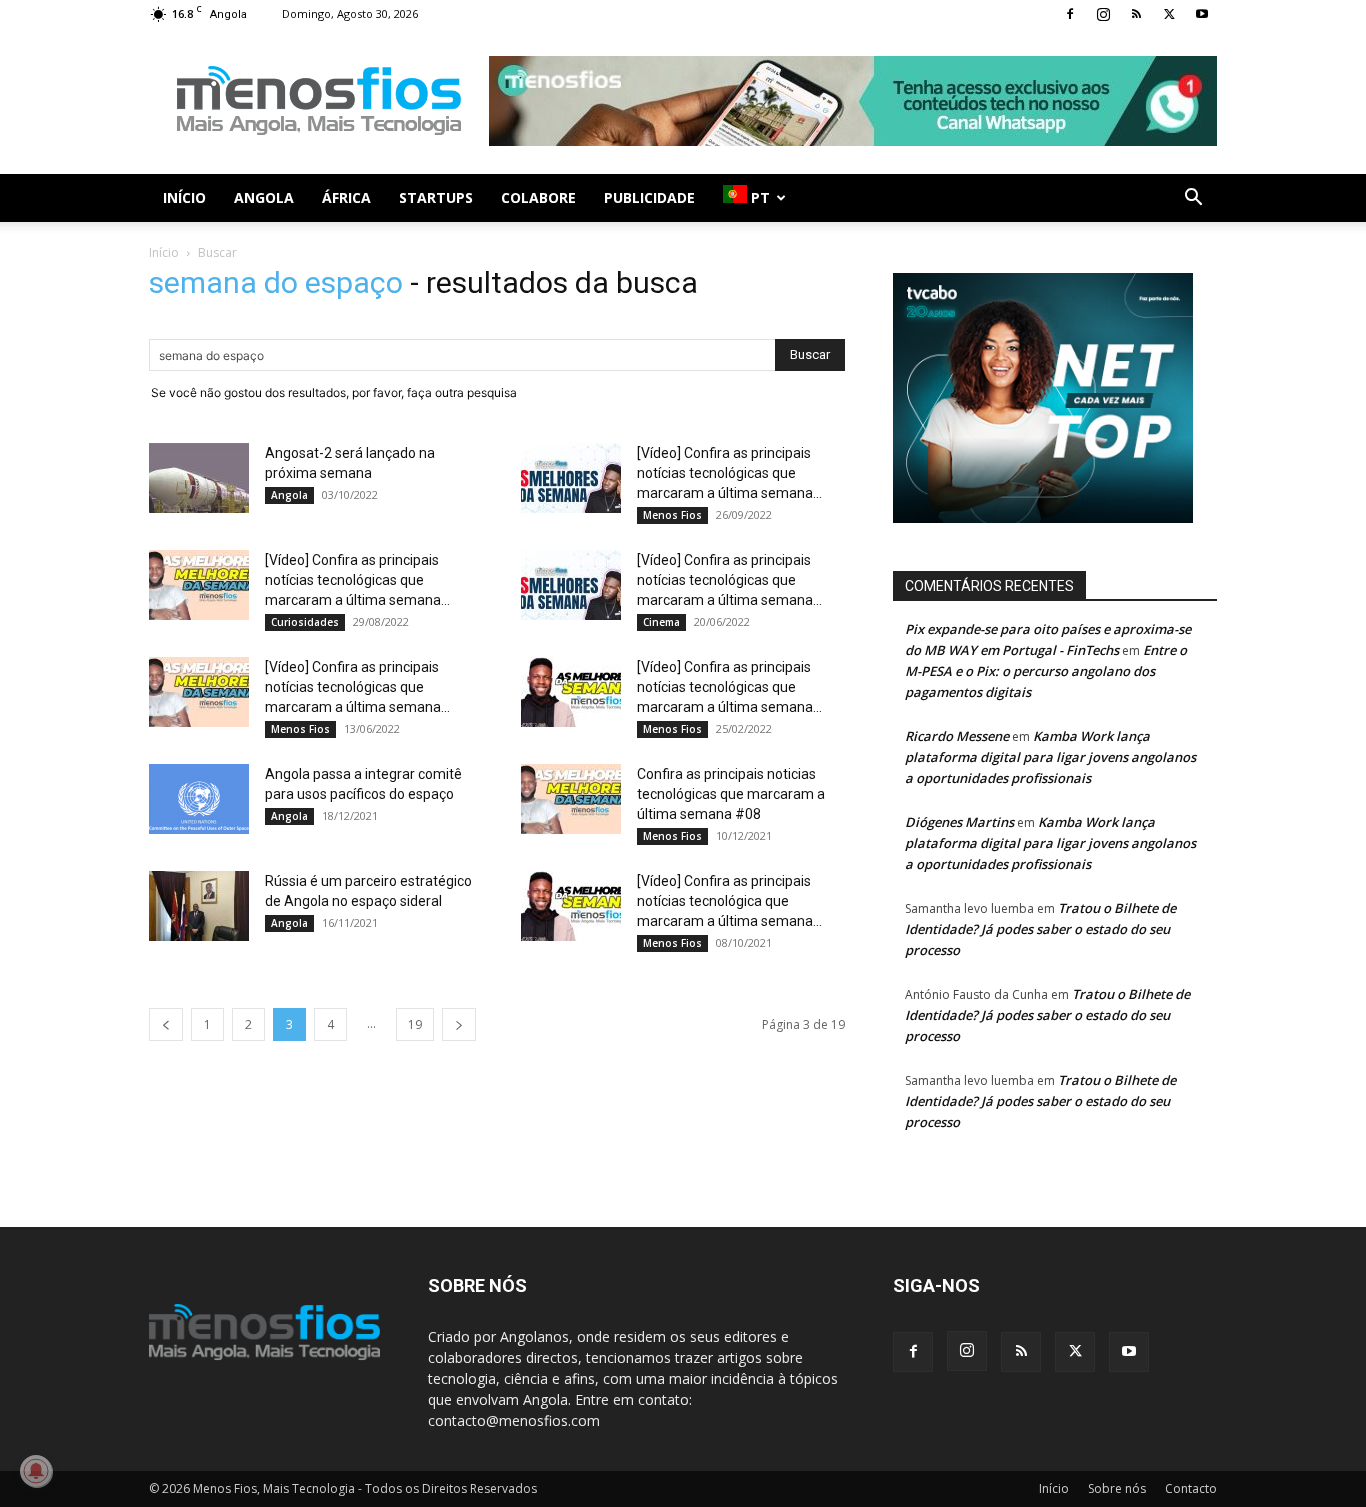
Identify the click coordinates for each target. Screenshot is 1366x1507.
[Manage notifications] (36, 1471)
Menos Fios (672, 515)
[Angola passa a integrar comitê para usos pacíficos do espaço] (199, 799)
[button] (1193, 199)
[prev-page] (166, 1024)
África (346, 197)
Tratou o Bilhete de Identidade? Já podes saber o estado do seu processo (1040, 929)
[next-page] (459, 1024)
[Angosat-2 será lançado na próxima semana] (199, 478)
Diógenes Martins (959, 822)
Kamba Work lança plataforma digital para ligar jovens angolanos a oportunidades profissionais (1050, 757)
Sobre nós (1117, 1488)
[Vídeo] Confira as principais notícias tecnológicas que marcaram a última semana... (729, 473)
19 (415, 1024)
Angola (264, 197)
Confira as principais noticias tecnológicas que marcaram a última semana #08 (731, 794)
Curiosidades (305, 622)
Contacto (1191, 1488)
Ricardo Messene (957, 736)
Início (184, 197)
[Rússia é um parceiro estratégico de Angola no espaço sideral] (199, 906)
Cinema (661, 622)
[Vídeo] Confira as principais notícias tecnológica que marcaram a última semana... (729, 901)
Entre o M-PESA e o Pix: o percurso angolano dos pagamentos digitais (1046, 671)
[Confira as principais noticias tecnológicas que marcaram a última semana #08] (571, 799)
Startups (436, 197)
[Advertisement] (853, 101)
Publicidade (649, 197)
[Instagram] (1103, 14)
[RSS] (1136, 14)
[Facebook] (1070, 14)
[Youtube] (1202, 14)
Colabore (538, 197)
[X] (1169, 14)
